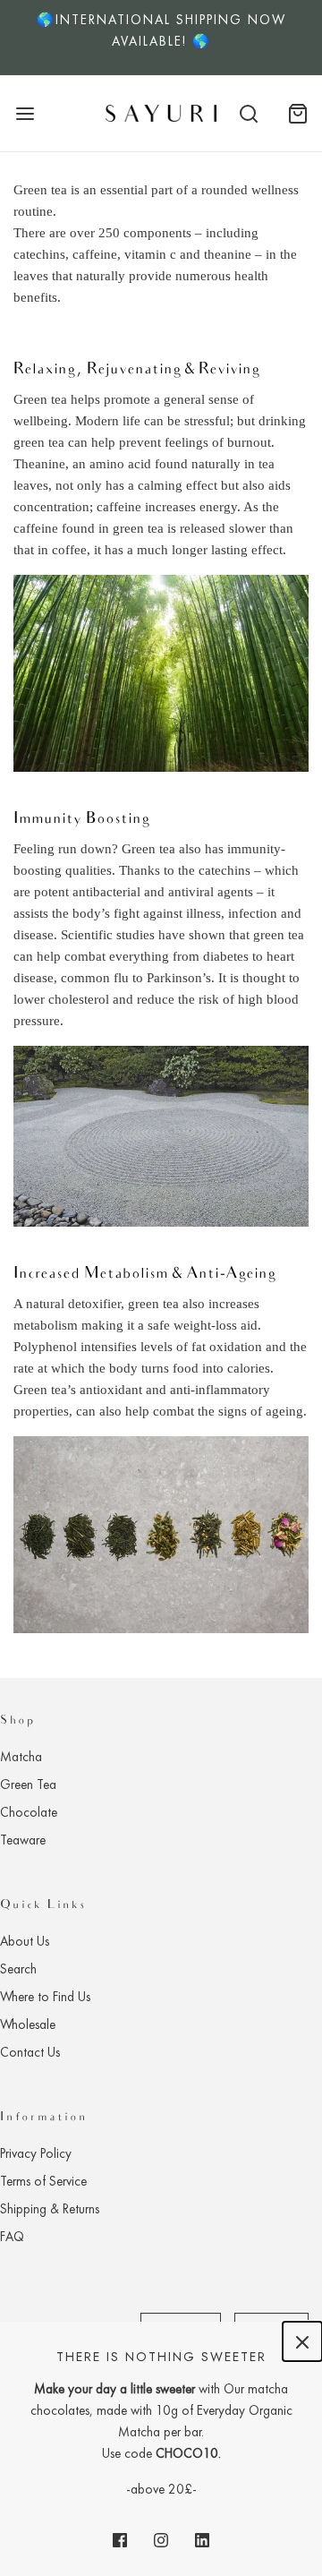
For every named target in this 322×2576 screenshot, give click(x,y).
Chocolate (29, 1812)
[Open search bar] (248, 113)
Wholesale (28, 2024)
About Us (25, 1941)
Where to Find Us (45, 1997)
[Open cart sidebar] (297, 113)
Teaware (23, 1840)
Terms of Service (43, 2181)
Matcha (21, 1757)
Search (18, 1969)
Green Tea (28, 1784)
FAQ (12, 2237)
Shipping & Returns (50, 2209)
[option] (161, 38)
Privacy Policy (36, 2153)
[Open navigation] (25, 113)
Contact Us (30, 2052)
